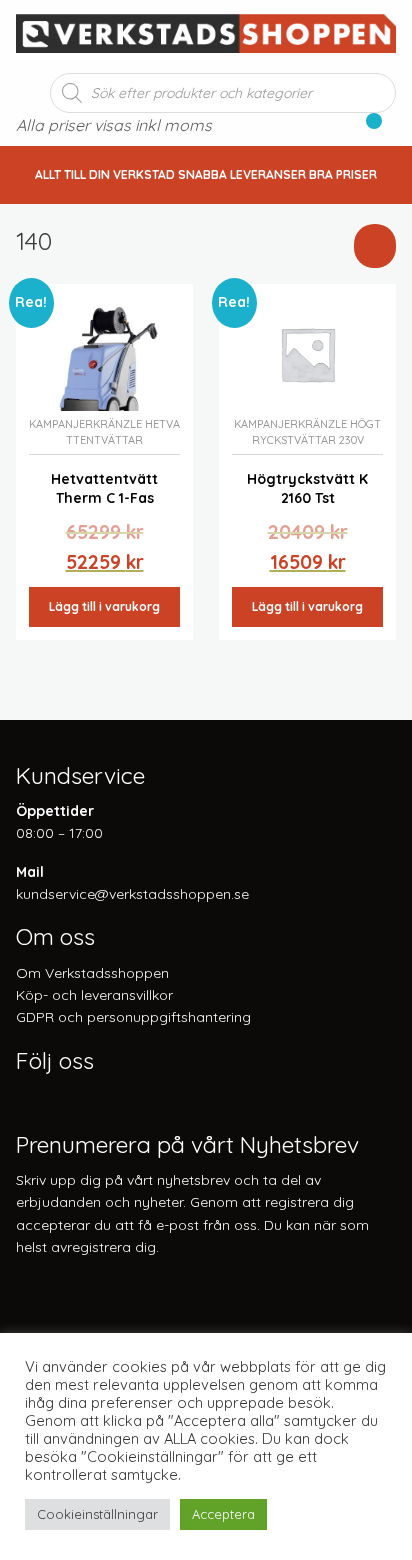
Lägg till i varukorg (104, 606)
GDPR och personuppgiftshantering (133, 1017)
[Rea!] (104, 352)
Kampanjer (61, 424)
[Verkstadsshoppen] (206, 31)
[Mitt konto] (389, 127)
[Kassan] (365, 127)
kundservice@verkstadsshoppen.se (132, 894)
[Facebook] (24, 1098)
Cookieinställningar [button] (97, 1514)
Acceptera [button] (223, 1514)
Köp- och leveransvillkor (94, 995)
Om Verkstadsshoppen (92, 973)
